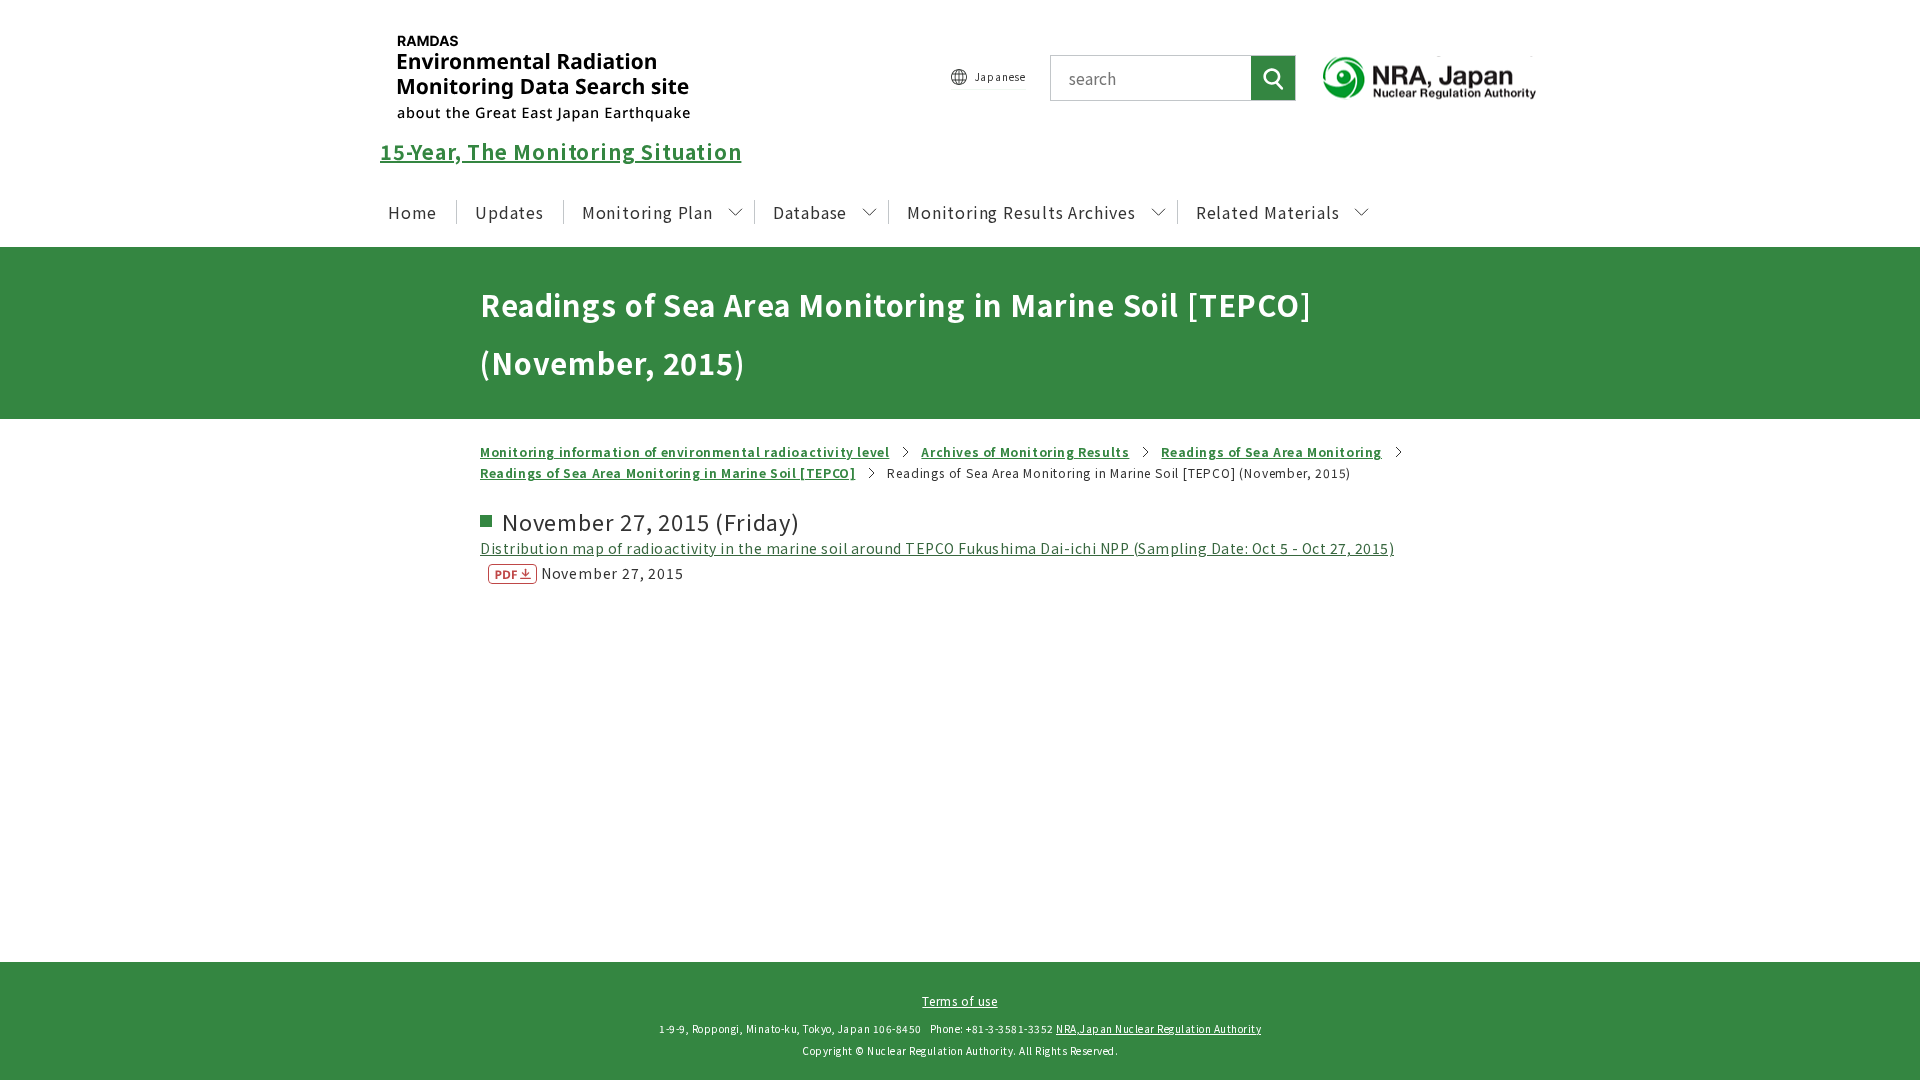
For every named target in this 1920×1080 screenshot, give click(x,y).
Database (810, 212)
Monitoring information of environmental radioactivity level (684, 451)
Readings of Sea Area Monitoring (1271, 451)
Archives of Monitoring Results (1025, 451)
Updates (509, 212)
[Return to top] (1854, 883)
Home (412, 212)
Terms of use (959, 1000)
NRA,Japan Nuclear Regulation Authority (1158, 1028)
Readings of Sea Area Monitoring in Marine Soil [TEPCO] (667, 472)
